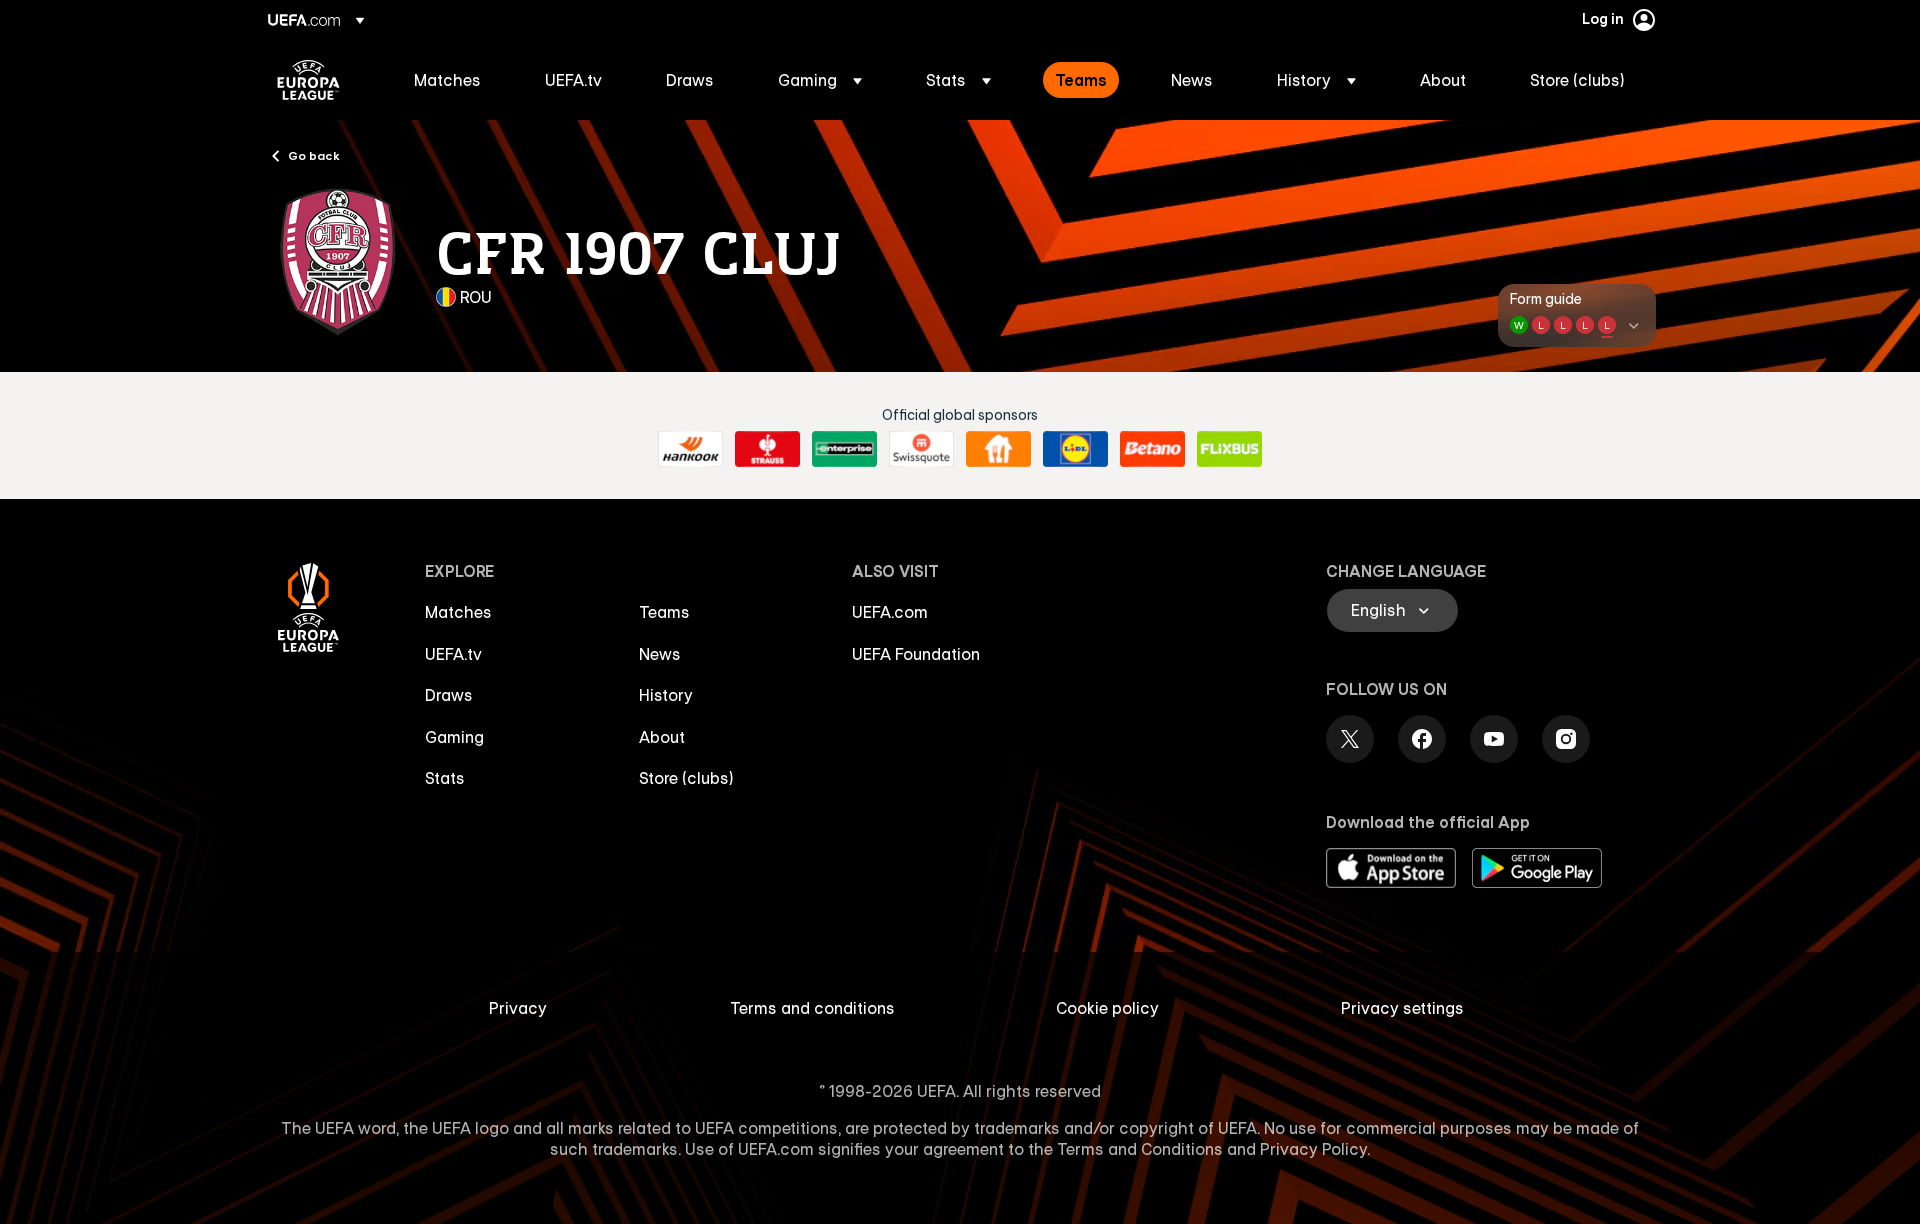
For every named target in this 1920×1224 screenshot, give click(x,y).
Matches (458, 612)
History (666, 695)
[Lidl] (1075, 449)
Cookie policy (1107, 1008)
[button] (820, 80)
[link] (447, 80)
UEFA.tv (453, 654)
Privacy (518, 1008)
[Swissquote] (921, 449)
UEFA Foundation (916, 654)
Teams (664, 612)
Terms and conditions (812, 1008)
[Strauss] (767, 449)
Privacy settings (1402, 1008)
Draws (449, 695)
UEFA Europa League (308, 80)
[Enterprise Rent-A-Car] (844, 449)
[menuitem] (454, 80)
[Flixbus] (1229, 449)
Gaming (454, 737)
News (660, 654)
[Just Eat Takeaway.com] (998, 449)
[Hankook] (690, 449)
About (662, 737)
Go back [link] (314, 155)
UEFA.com (890, 612)
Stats (445, 778)
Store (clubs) (686, 778)
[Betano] (1152, 449)
